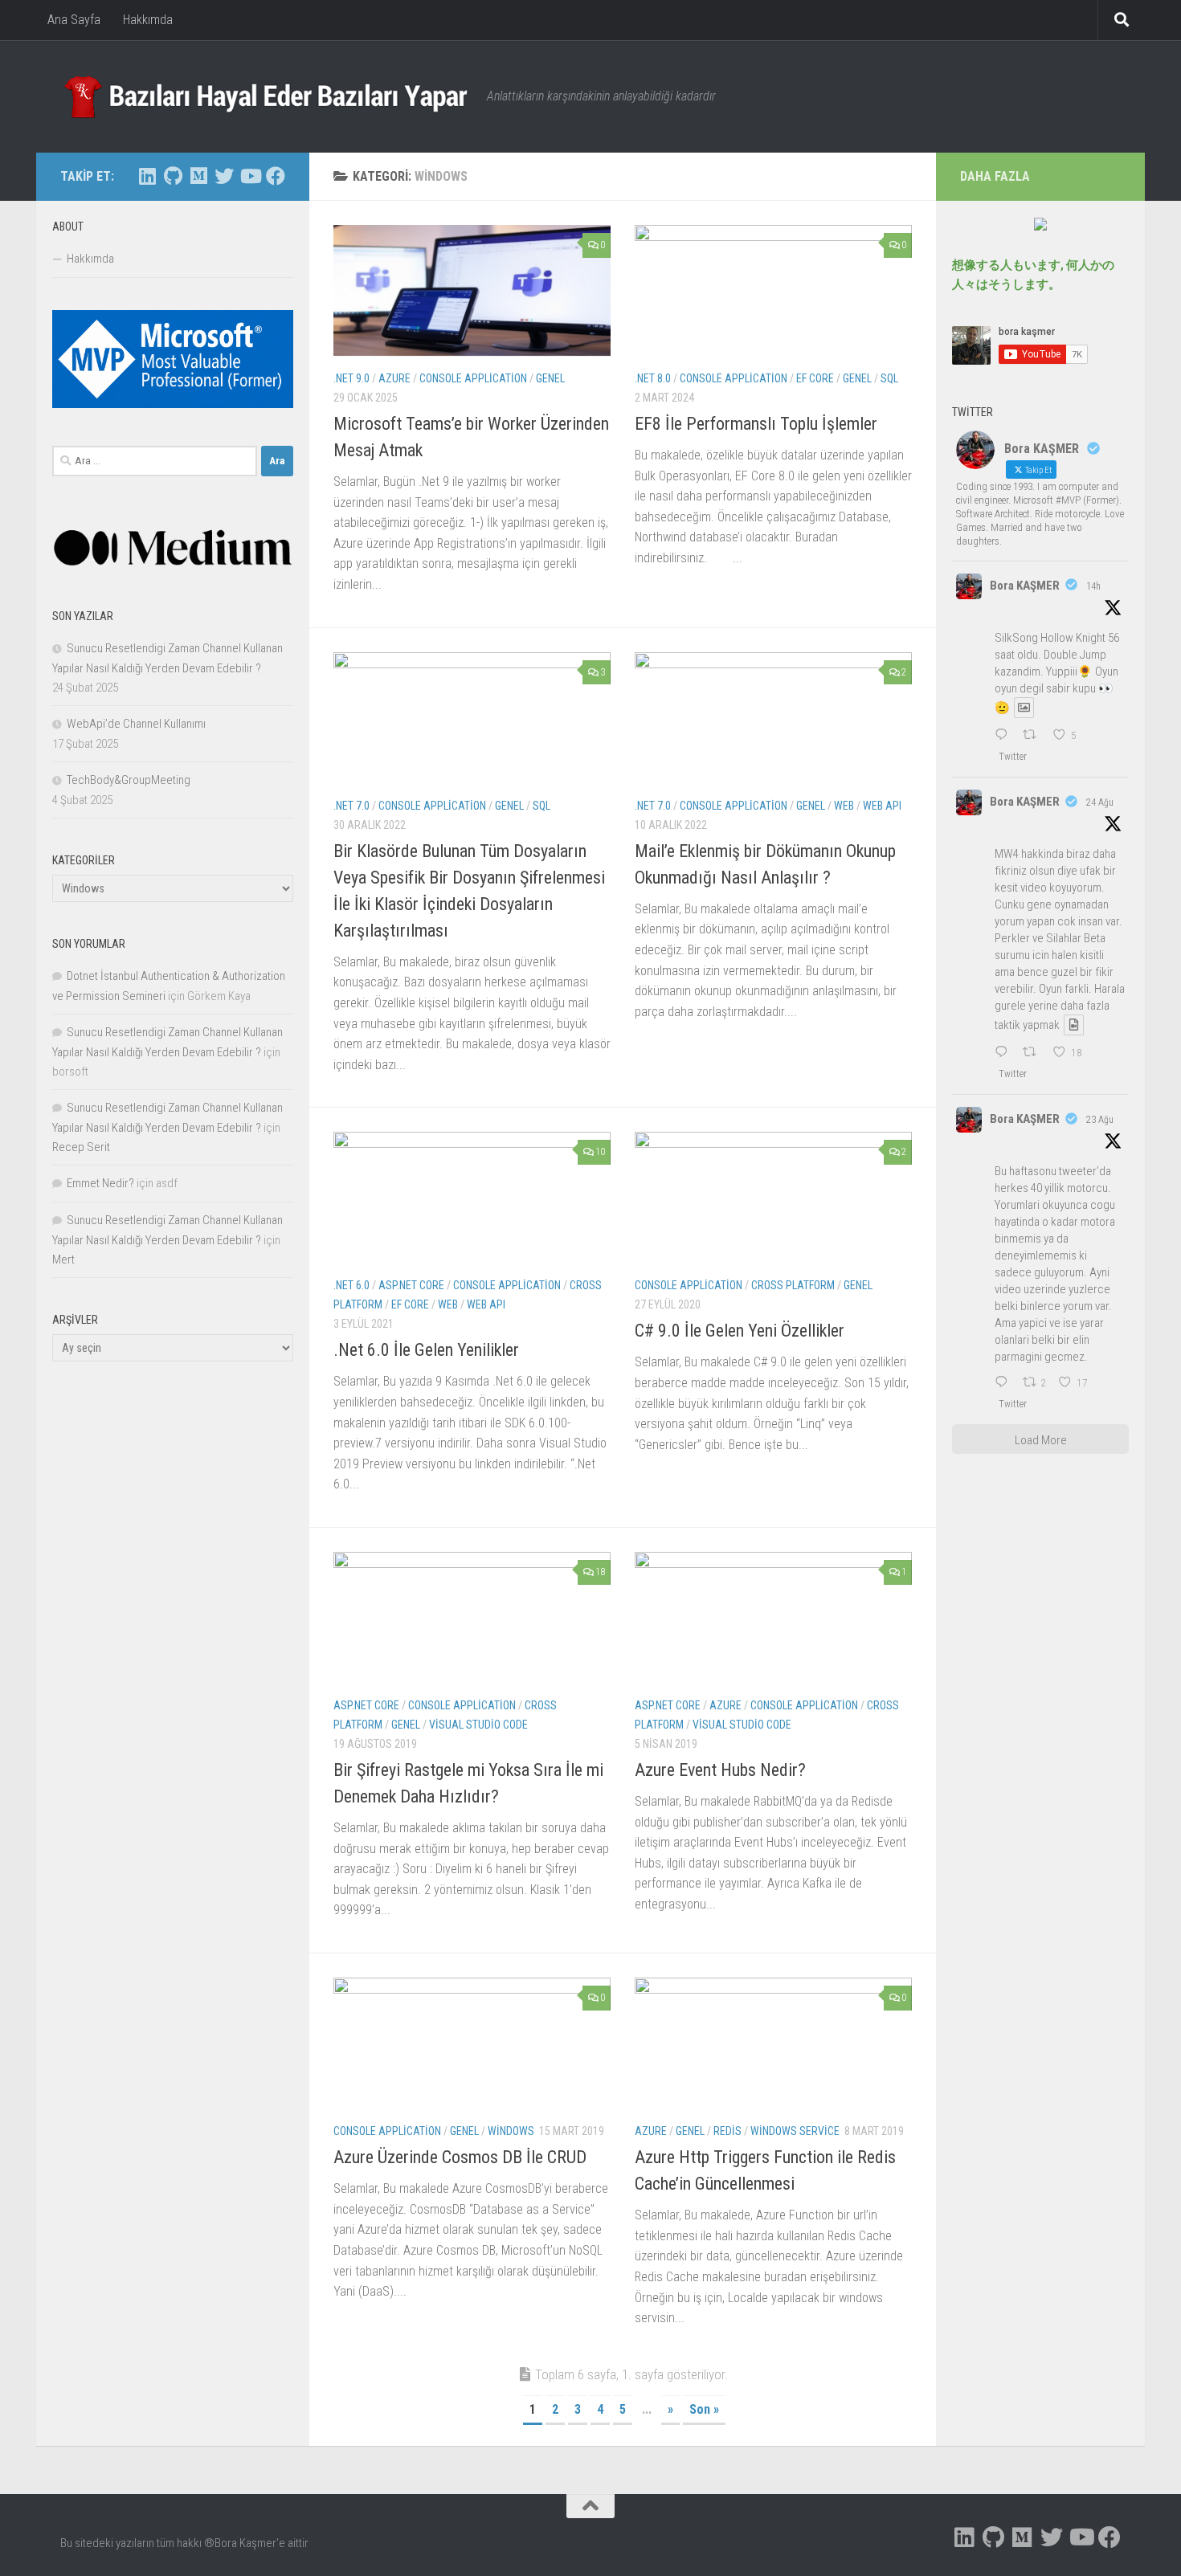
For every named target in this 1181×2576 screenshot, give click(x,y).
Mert (63, 1259)
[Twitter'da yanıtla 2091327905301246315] (1005, 1383)
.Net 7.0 (351, 806)
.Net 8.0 (653, 378)
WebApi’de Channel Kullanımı (136, 724)
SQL (889, 378)
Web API (882, 806)
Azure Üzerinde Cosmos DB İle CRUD (460, 2157)
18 (600, 1572)
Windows (511, 2131)
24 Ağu (1100, 802)
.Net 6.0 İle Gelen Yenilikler (426, 1350)
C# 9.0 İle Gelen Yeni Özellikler (740, 1331)
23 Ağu (1100, 1120)
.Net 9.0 (351, 378)
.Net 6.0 (351, 1285)
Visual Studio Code (478, 1725)
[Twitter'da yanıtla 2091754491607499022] (1005, 1053)
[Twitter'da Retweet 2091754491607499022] (1034, 1053)
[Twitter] (224, 176)
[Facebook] (276, 176)
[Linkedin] (147, 176)
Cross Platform (793, 1285)
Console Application (473, 378)
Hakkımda (148, 20)
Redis (727, 2131)
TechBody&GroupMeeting (129, 780)
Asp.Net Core (411, 1285)
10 (600, 1152)
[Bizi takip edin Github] (173, 176)
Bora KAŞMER (1025, 586)
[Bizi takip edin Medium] (198, 176)
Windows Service (795, 2131)
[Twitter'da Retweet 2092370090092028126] (1034, 736)
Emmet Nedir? (100, 1183)
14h (1093, 586)
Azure (394, 378)
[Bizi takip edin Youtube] (250, 176)
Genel (550, 378)
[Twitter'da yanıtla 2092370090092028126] (1005, 736)
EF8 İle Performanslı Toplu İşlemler (756, 424)
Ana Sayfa (74, 20)
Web (844, 806)
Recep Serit (81, 1147)
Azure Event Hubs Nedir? (720, 1770)
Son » (704, 2409)
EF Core (815, 378)
